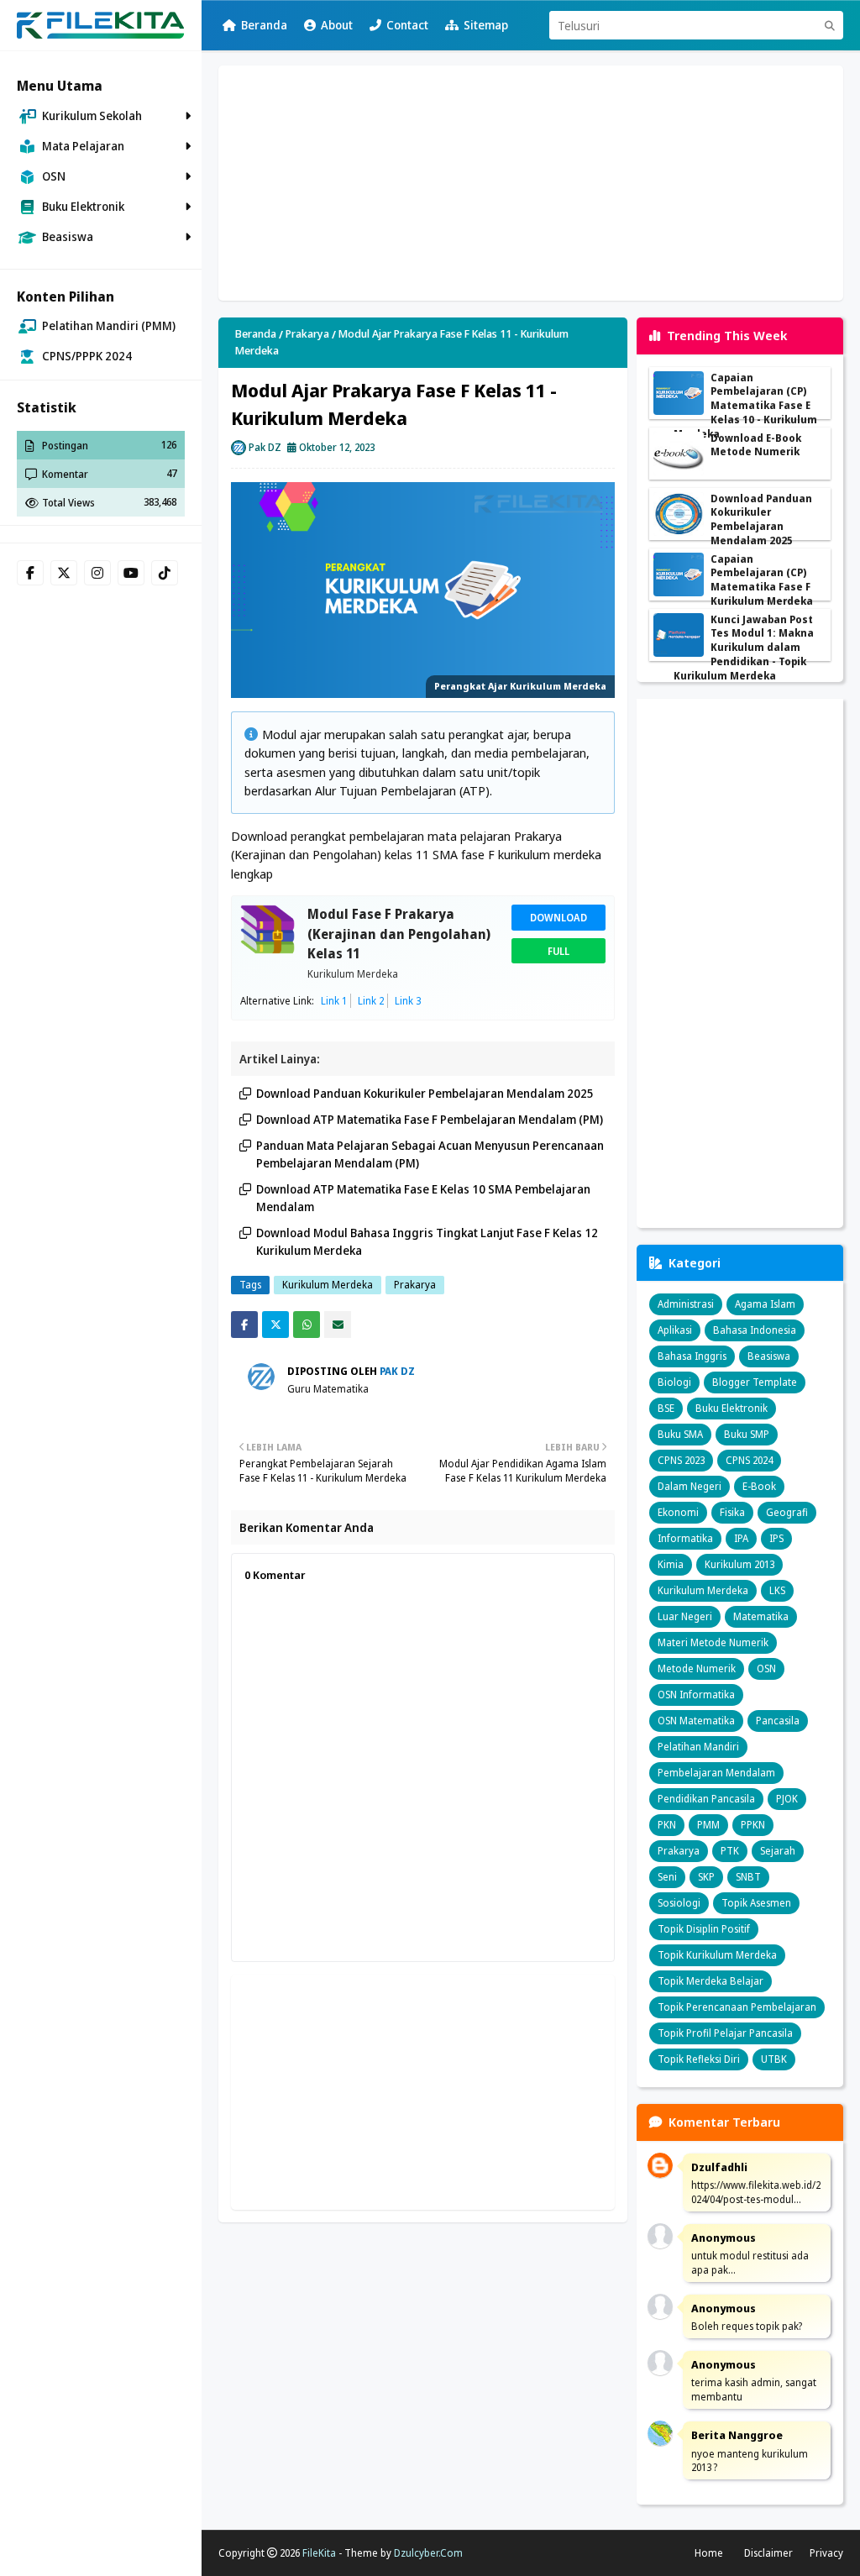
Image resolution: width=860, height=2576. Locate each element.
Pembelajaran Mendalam (716, 1773)
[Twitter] (275, 1325)
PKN (667, 1825)
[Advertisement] (531, 183)
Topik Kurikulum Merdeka (717, 1955)
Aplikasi (675, 1330)
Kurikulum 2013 (739, 1564)
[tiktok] (165, 573)
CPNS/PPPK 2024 (87, 356)
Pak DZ (265, 447)
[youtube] (131, 573)
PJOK (787, 1799)
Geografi (787, 1512)
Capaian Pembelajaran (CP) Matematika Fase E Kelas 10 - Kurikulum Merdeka (745, 406)
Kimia (671, 1564)
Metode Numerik (697, 1668)
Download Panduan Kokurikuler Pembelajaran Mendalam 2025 (425, 1093)
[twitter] (64, 573)
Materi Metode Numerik (713, 1642)
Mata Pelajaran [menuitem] (83, 146)
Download (558, 917)
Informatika (685, 1538)
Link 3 (408, 1001)
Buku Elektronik (732, 1408)
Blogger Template (755, 1382)
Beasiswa (769, 1356)
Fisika (732, 1512)
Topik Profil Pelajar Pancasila (725, 2033)
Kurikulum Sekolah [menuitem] (92, 115)
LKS (777, 1590)
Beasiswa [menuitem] (68, 236)
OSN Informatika (696, 1695)
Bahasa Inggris (692, 1356)
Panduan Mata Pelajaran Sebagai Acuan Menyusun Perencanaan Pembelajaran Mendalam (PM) (430, 1154)
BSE (666, 1408)
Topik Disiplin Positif (704, 1929)
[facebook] (30, 573)
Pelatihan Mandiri (698, 1747)
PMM (708, 1825)
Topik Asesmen (756, 1903)
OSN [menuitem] (54, 176)
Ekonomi (678, 1512)
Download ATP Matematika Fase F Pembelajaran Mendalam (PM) (430, 1119)
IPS (776, 1538)
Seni (667, 1877)
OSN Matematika (696, 1721)
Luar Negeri (685, 1616)
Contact (407, 25)
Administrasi (686, 1304)
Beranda (264, 25)
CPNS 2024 (749, 1460)
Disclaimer (768, 2553)
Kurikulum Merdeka (353, 974)
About (337, 25)
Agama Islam (765, 1304)
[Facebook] (244, 1325)
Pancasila (778, 1721)
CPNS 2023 (681, 1460)
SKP (706, 1877)
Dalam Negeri (690, 1486)
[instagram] (97, 573)
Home (709, 2553)
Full (558, 951)
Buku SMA (680, 1434)
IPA (741, 1538)
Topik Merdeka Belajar (711, 1981)
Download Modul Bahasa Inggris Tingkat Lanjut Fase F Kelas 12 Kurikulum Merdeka (427, 1241)
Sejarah (778, 1851)
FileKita (319, 2553)
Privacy (826, 2553)
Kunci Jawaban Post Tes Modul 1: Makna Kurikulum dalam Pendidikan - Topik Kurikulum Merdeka (744, 648)
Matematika (761, 1616)
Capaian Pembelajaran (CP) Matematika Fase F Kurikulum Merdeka (762, 580)
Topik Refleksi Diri (699, 2059)
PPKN (753, 1825)
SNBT (748, 1877)
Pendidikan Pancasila (706, 1799)
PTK (730, 1851)
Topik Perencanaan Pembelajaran (737, 2007)
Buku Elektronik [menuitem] (83, 206)
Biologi (674, 1382)
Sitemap (486, 25)
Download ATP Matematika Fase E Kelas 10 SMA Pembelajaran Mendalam (423, 1198)
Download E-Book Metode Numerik (756, 446)
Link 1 (334, 1001)
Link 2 (371, 1001)
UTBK (774, 2059)
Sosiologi (679, 1903)
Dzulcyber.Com (428, 2553)
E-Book (759, 1486)
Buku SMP (747, 1434)
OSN (766, 1668)
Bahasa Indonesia (755, 1330)
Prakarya (307, 333)
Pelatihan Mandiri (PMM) (109, 325)
